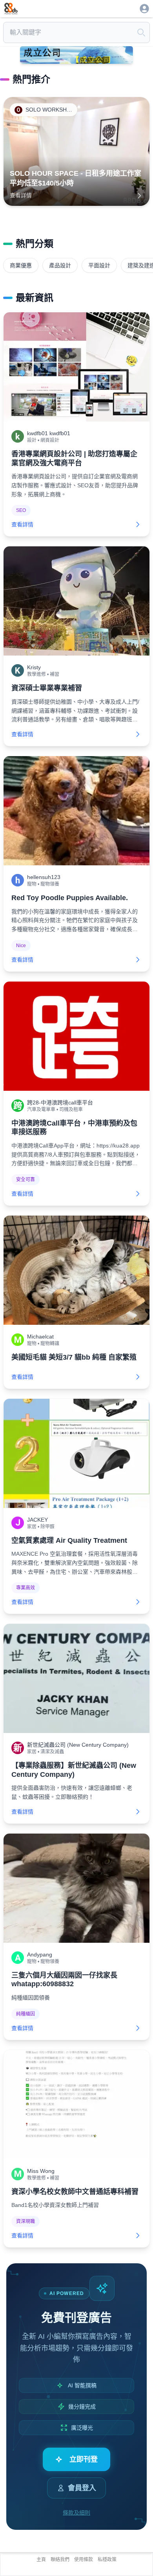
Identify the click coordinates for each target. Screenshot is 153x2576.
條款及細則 (76, 2513)
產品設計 (60, 265)
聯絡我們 (60, 2560)
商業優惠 (21, 265)
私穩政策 (107, 2560)
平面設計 (99, 265)
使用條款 (84, 2560)
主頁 (41, 2560)
